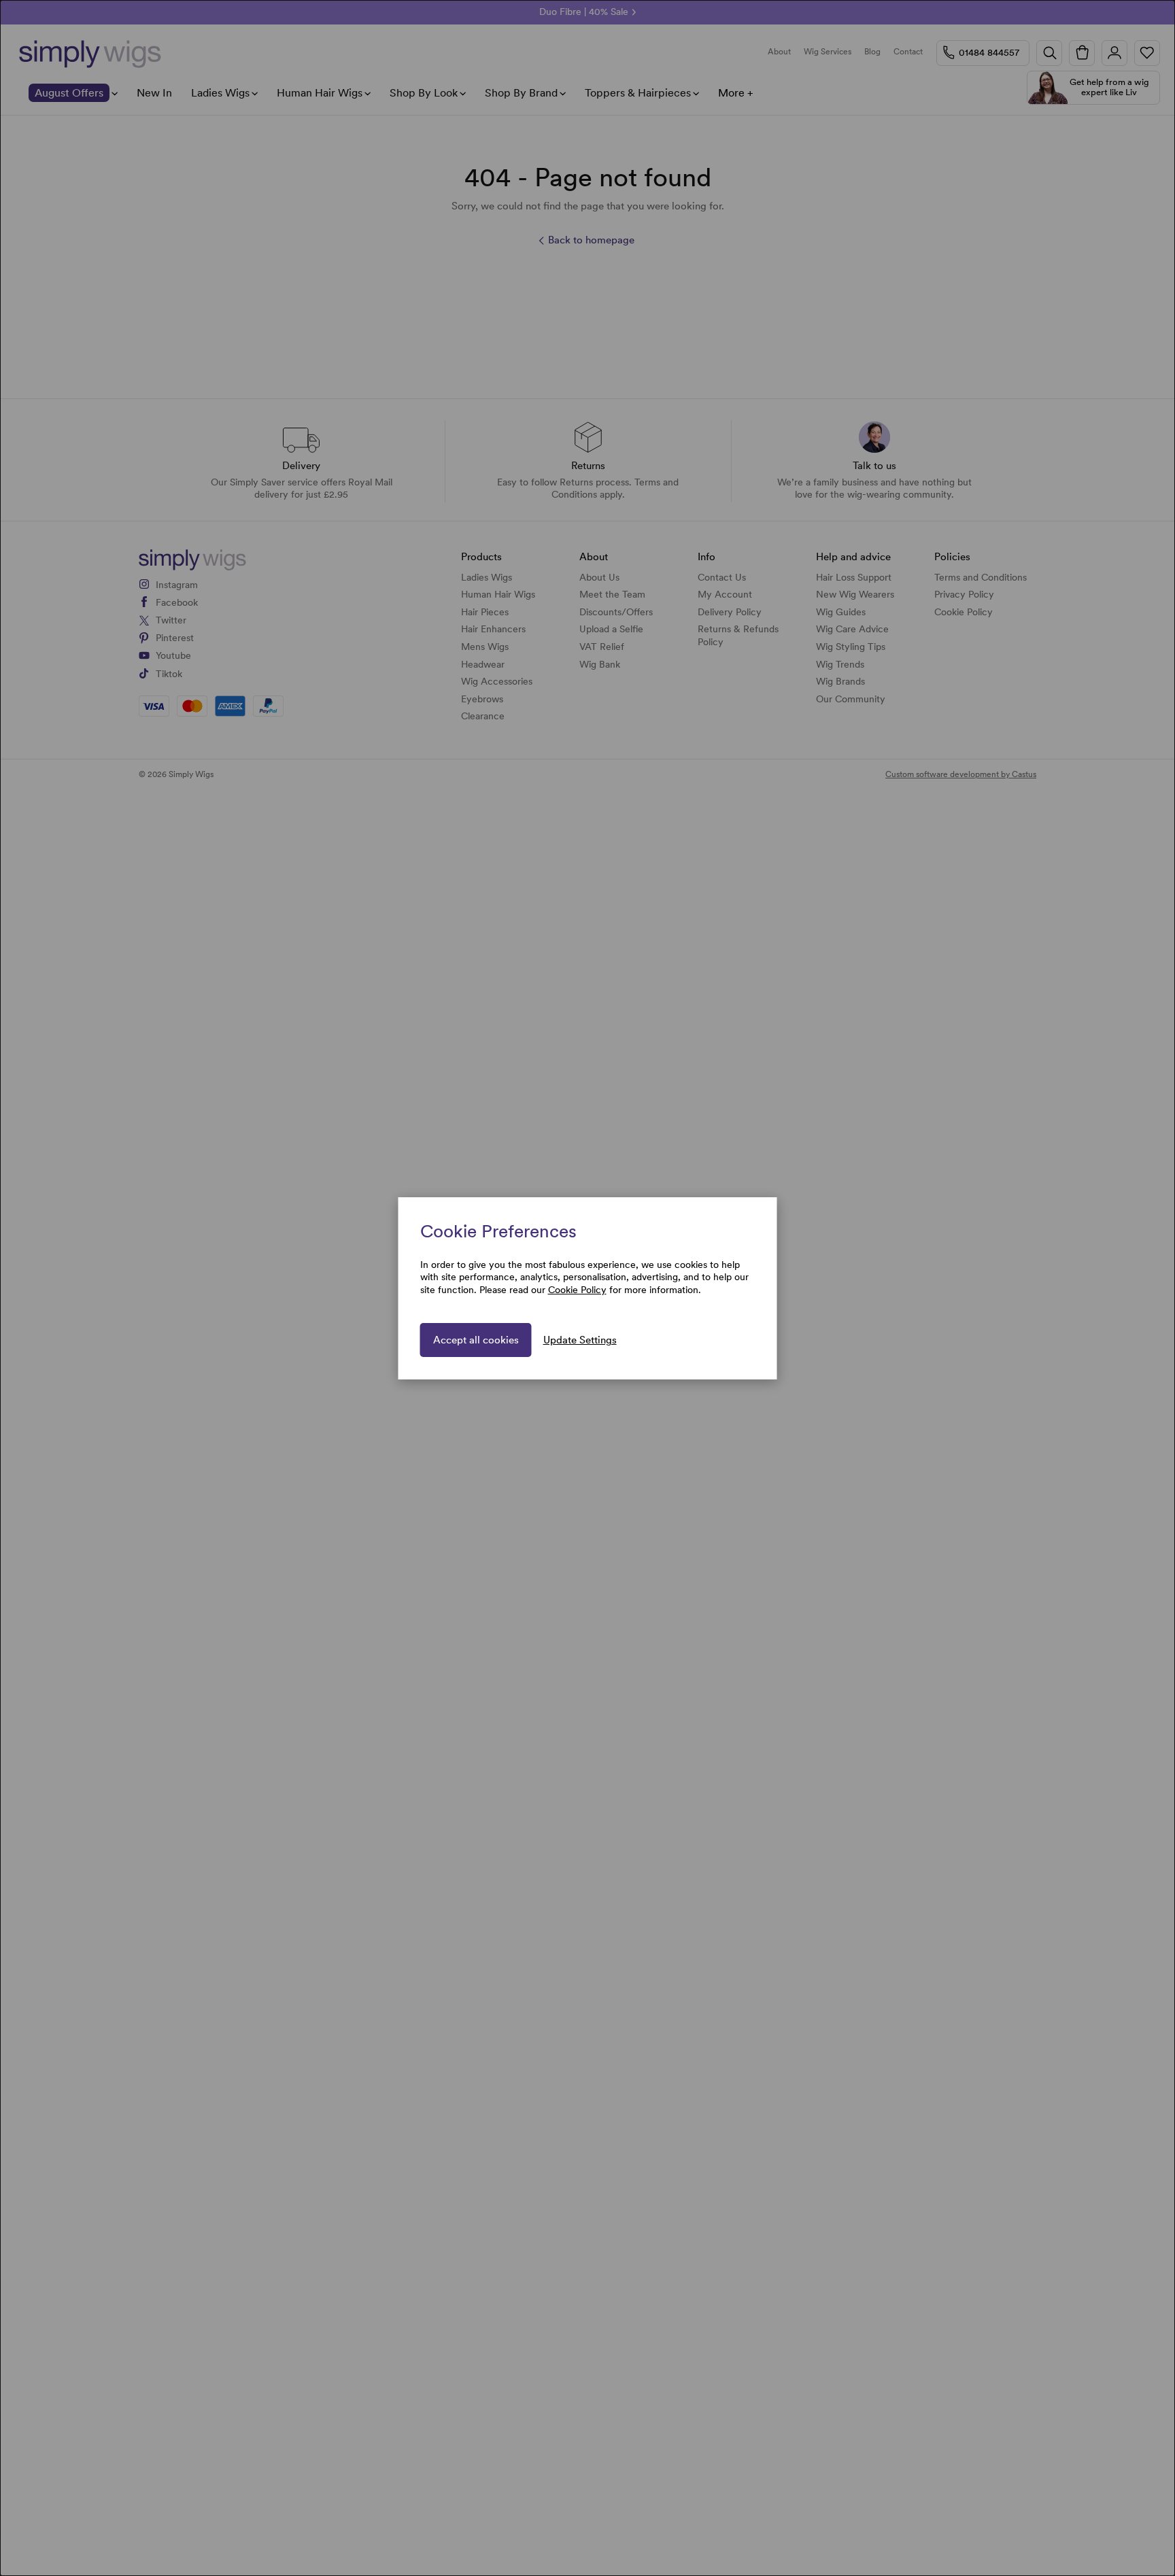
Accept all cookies (476, 1340)
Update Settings (580, 1340)
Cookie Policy (577, 1290)
